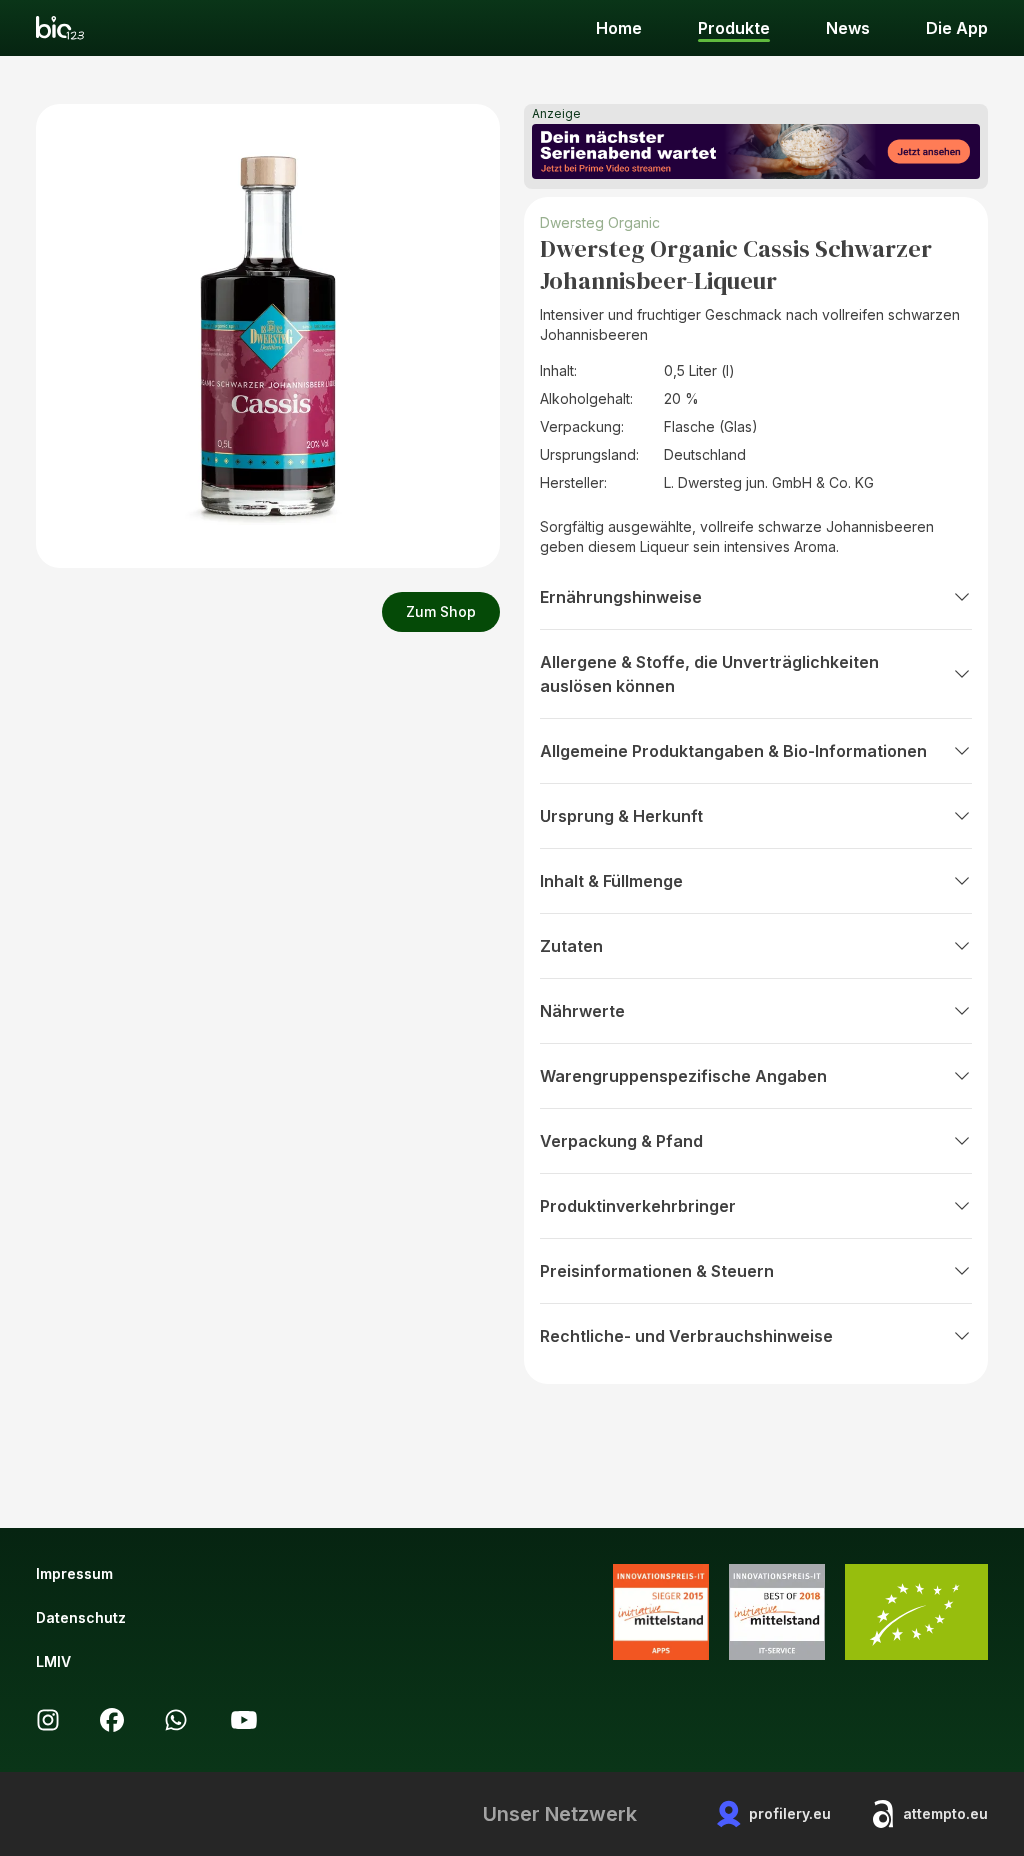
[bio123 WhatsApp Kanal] (176, 1720)
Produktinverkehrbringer (638, 1206)
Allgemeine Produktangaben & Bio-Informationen (733, 751)
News (848, 28)
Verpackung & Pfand (621, 1141)
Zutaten (571, 946)
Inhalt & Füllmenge (611, 881)
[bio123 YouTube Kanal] (244, 1720)
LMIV (53, 1661)
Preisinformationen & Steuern (657, 1271)
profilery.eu (790, 1813)
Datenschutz (81, 1617)
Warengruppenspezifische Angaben (683, 1076)
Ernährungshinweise (621, 597)
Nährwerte (582, 1011)
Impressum (74, 1573)
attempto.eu (945, 1813)
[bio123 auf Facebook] (112, 1720)
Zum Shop (441, 611)
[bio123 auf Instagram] (48, 1720)
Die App (957, 28)
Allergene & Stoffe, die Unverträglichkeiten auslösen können (709, 674)
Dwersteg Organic (600, 222)
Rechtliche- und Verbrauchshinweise (686, 1336)
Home (619, 28)
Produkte (734, 28)
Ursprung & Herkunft (621, 816)
